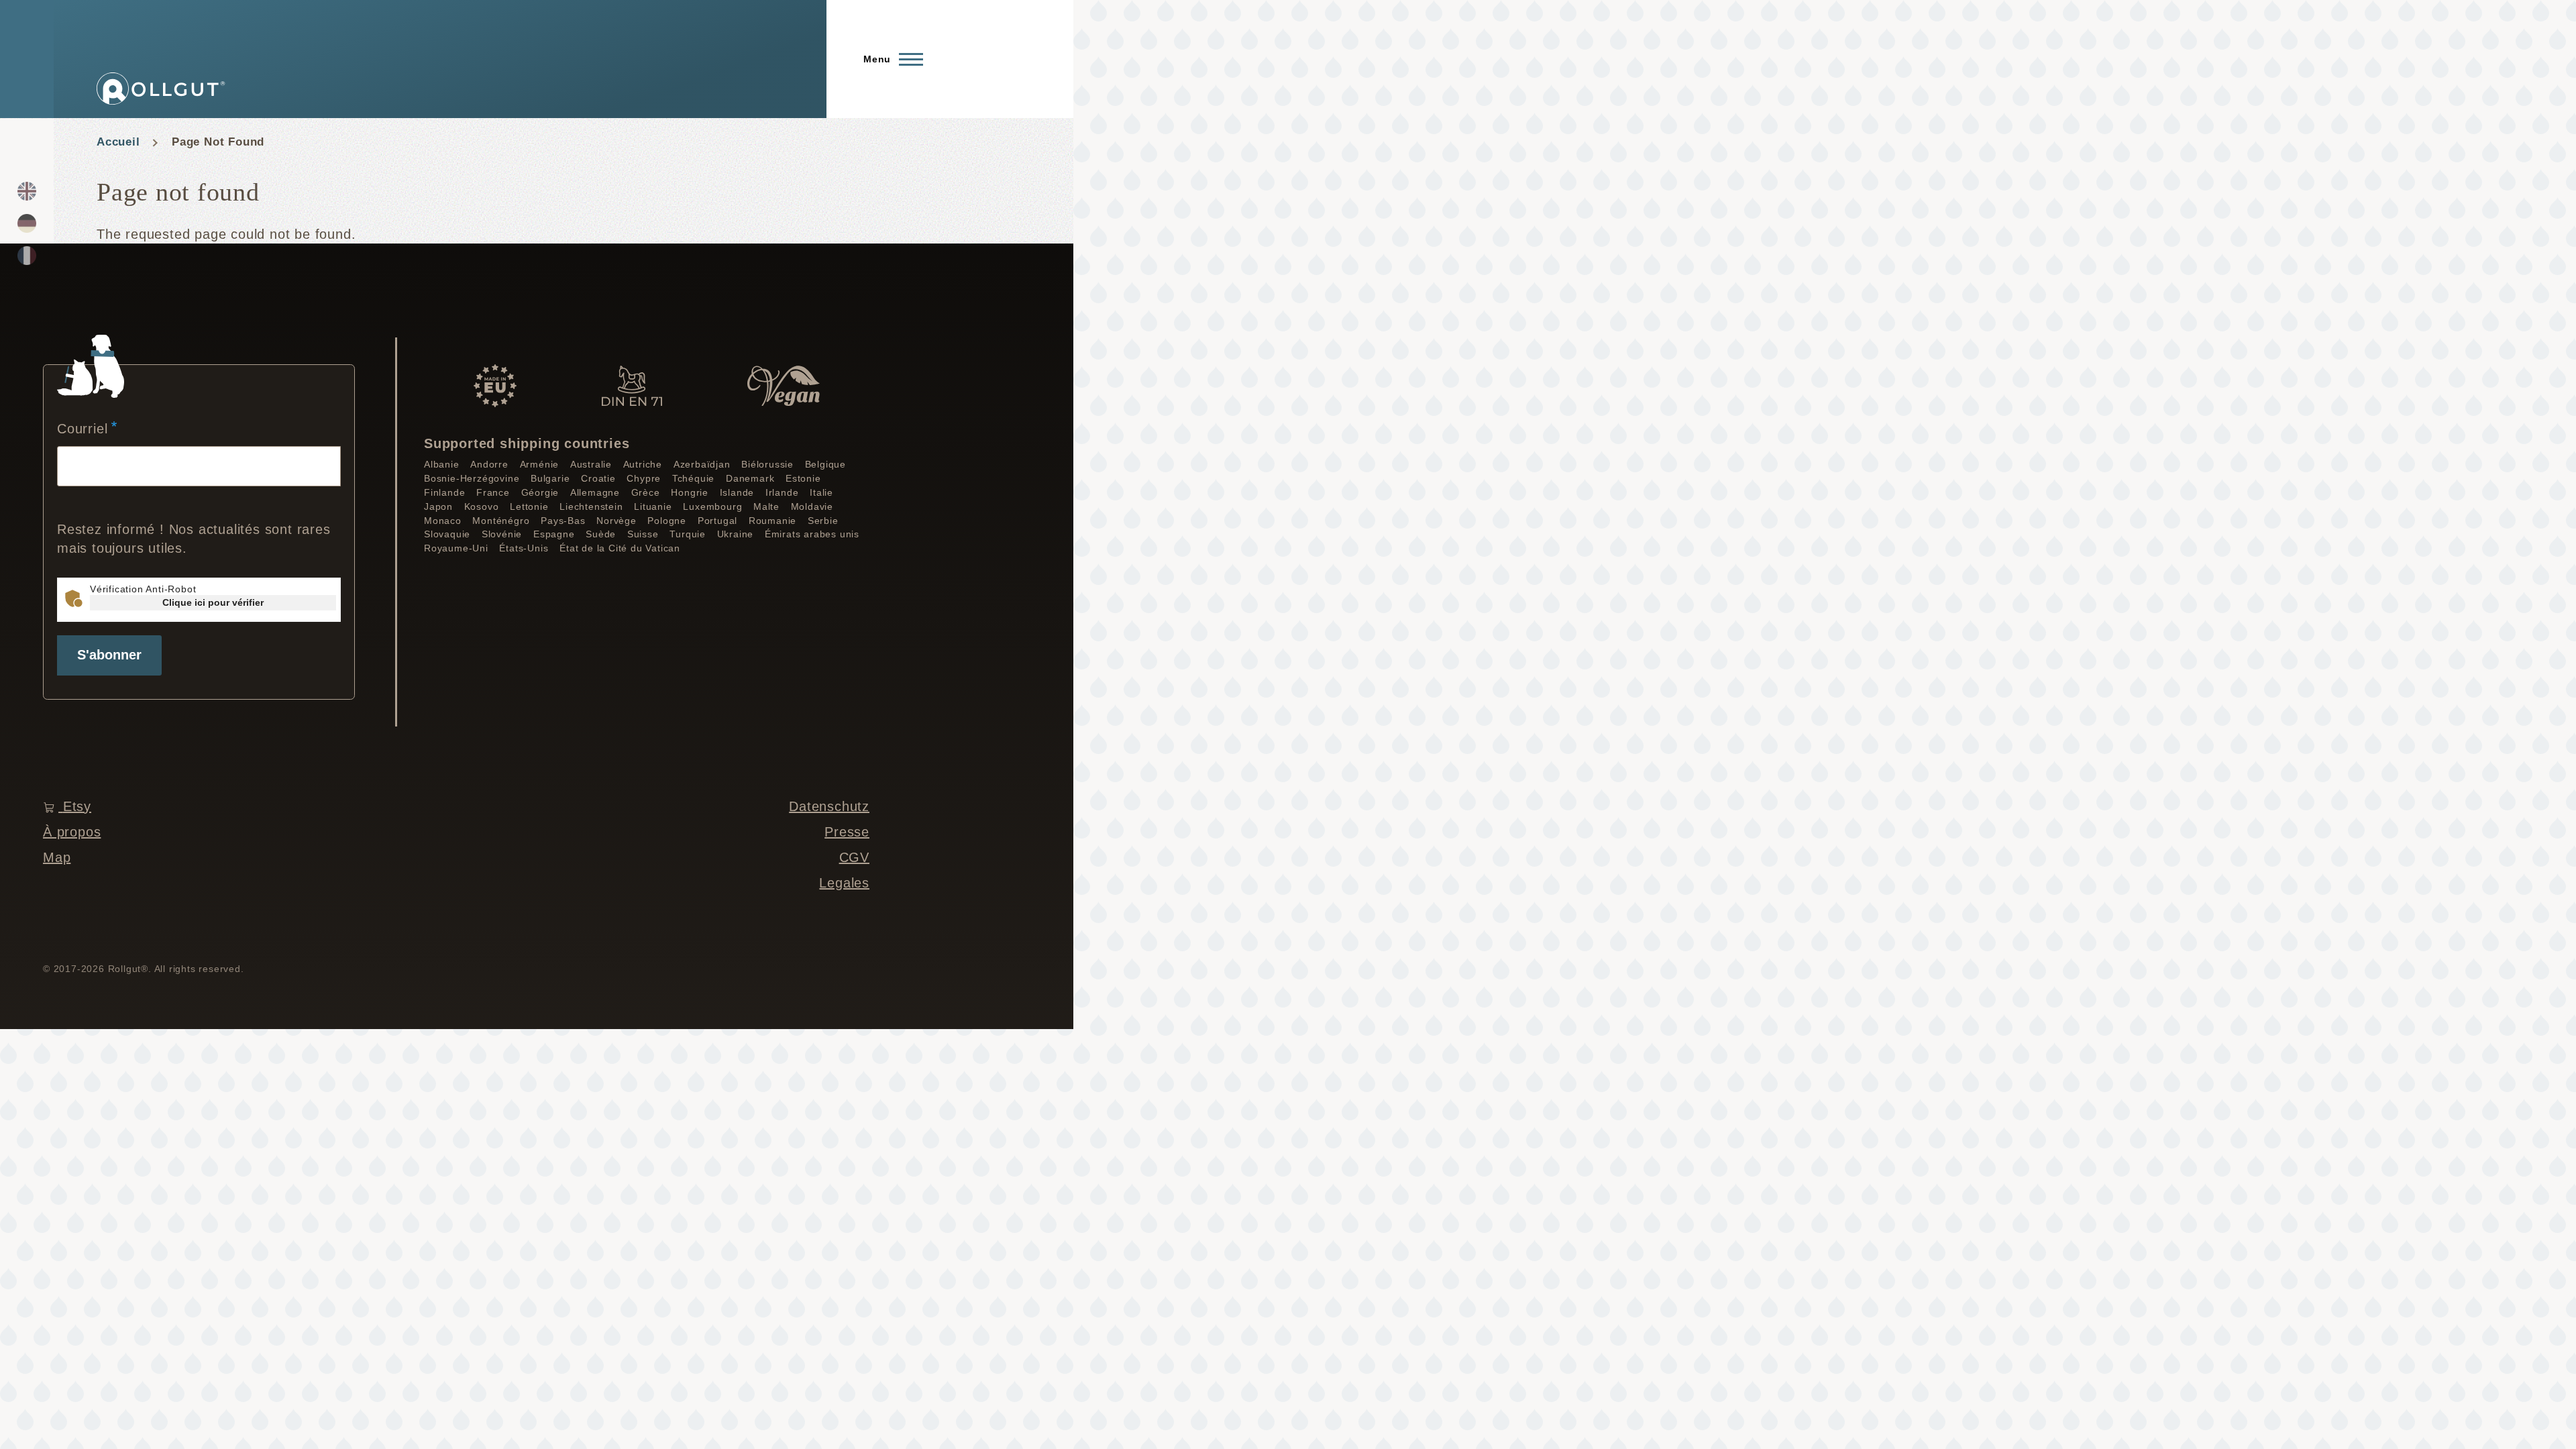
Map (57, 857)
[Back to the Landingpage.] (161, 89)
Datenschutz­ (829, 806)
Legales (844, 883)
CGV (854, 857)
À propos (72, 832)
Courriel (82, 429)
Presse (847, 832)
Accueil (118, 142)
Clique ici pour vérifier (213, 602)
